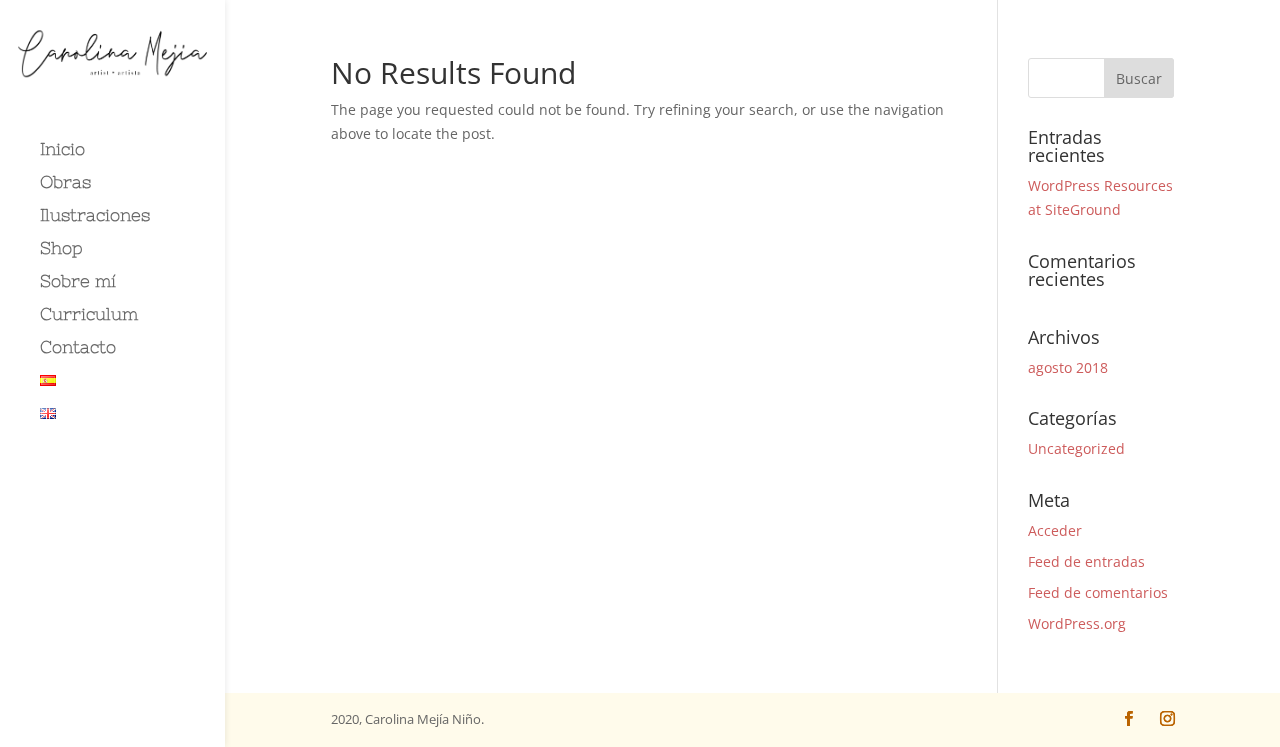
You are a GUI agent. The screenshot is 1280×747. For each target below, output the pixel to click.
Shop (61, 249)
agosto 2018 (1068, 367)
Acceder (1055, 530)
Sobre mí (78, 282)
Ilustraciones (95, 216)
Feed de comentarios (1098, 592)
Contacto (78, 348)
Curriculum (89, 315)
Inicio (62, 150)
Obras (65, 183)
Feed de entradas (1086, 561)
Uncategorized (1076, 448)
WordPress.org (1077, 623)
